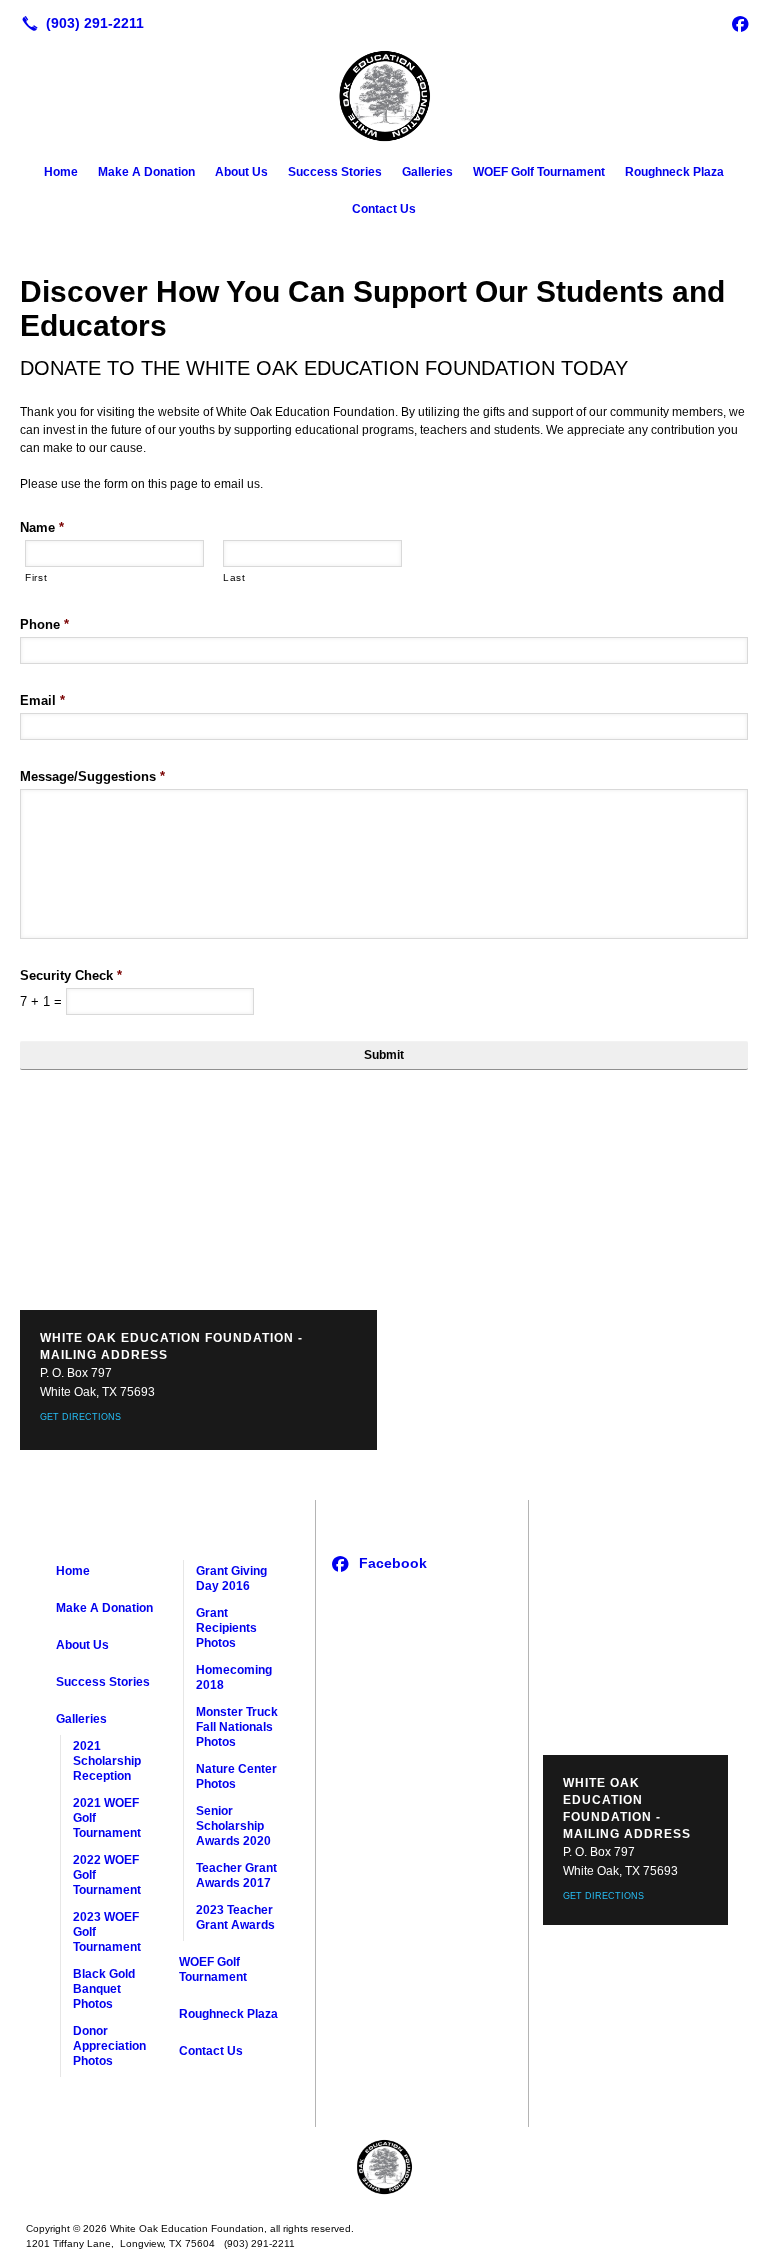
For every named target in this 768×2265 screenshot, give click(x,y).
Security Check (71, 975)
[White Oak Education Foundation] (384, 2167)
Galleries (427, 172)
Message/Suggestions (92, 776)
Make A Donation (146, 172)
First (36, 577)
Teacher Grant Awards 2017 (236, 1875)
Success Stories (335, 172)
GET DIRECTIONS (80, 1417)
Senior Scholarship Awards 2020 (233, 1826)
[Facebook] (740, 23)
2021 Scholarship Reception (107, 1761)
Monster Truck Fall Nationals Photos (237, 1727)
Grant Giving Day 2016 (231, 1578)
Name (42, 527)
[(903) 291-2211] (79, 23)
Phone (44, 624)
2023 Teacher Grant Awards (235, 1917)
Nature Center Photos (236, 1776)
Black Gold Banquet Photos (104, 1989)
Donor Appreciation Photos (109, 2046)
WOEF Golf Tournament (539, 172)
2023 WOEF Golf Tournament (107, 1932)
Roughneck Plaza (674, 172)
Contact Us (384, 209)
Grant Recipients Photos (226, 1628)
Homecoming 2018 (234, 1677)
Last (234, 577)
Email (42, 700)
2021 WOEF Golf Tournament (107, 1818)
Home (61, 172)
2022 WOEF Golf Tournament (107, 1875)
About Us (241, 172)
